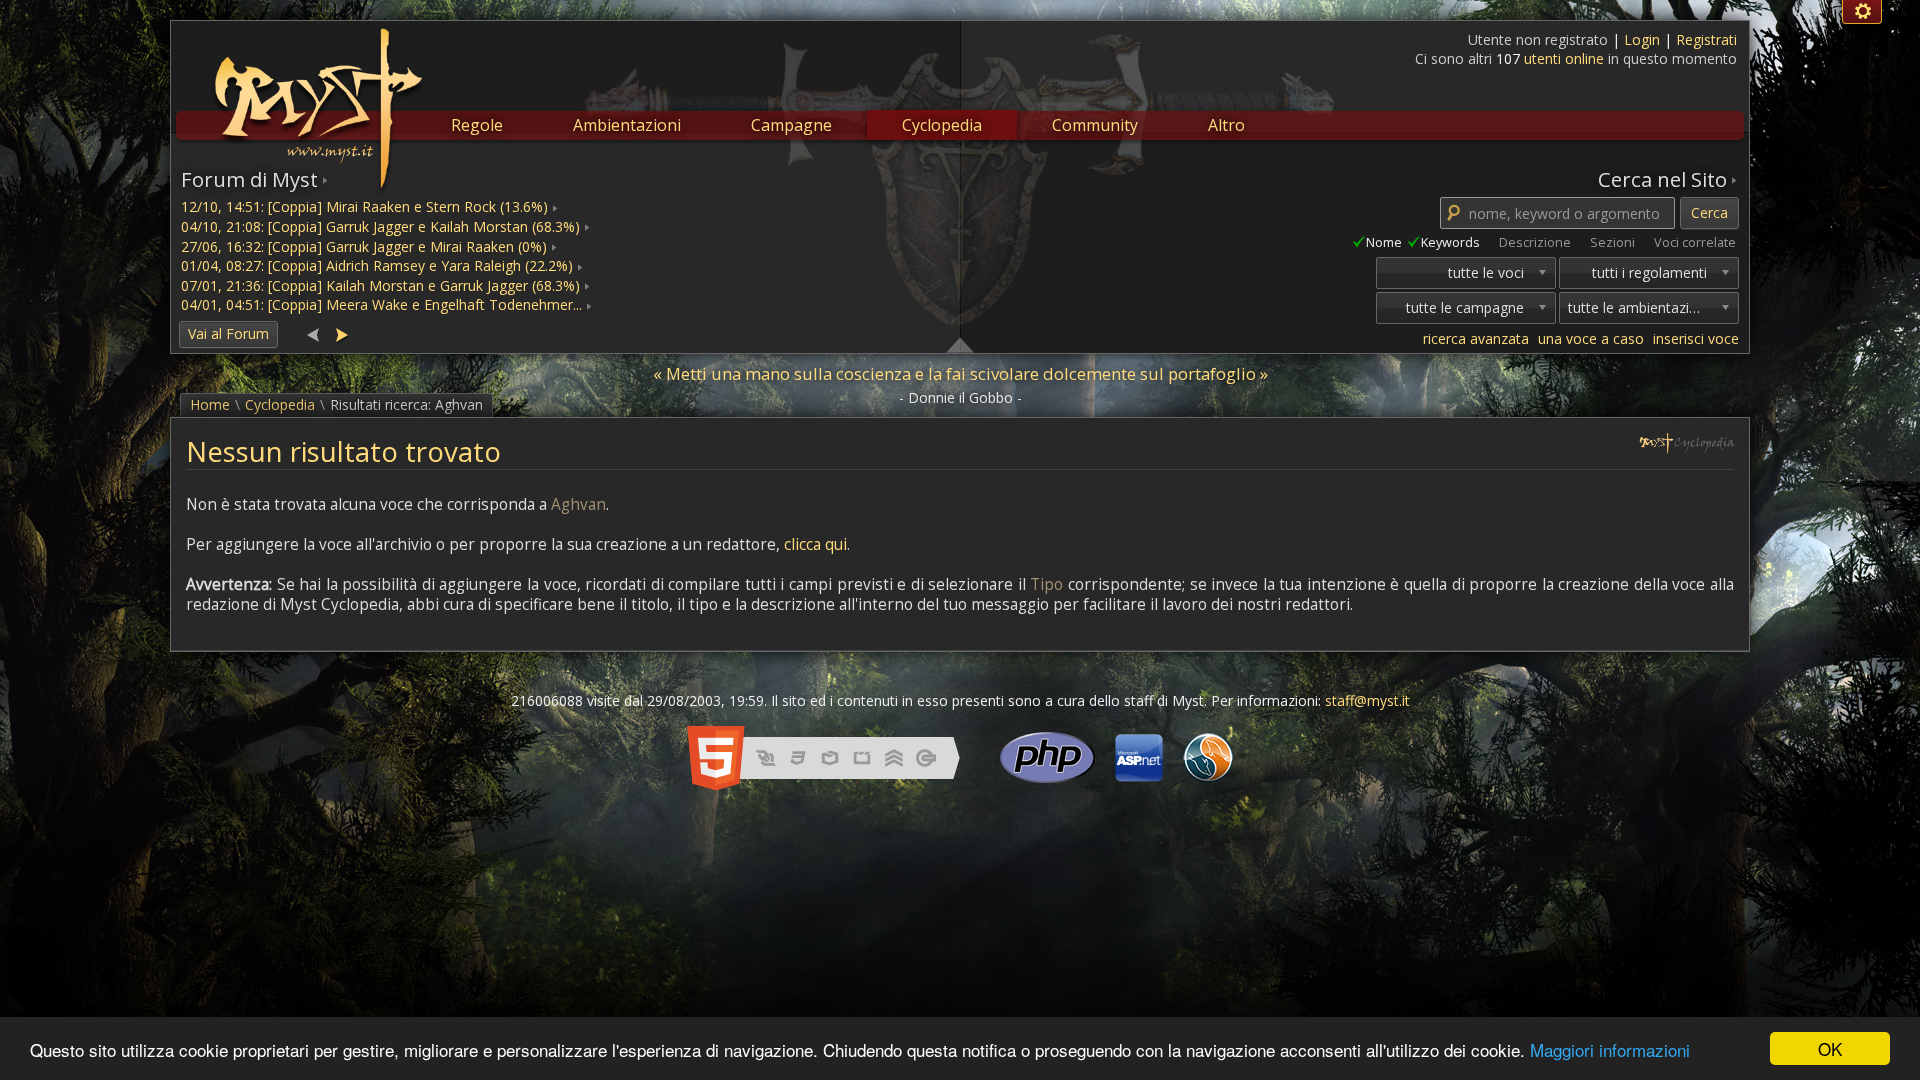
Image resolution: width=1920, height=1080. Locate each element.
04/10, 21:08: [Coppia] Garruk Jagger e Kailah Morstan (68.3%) (380, 226)
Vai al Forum (228, 333)
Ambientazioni (627, 125)
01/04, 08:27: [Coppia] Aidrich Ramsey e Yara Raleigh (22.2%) (377, 265)
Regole (477, 125)
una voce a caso (1591, 338)
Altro (1226, 125)
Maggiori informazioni (1610, 1049)
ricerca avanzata (1476, 338)
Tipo (1046, 584)
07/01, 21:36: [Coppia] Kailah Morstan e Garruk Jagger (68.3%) (380, 285)
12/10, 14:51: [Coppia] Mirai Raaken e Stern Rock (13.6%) (364, 206)
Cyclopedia (942, 125)
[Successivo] (341, 333)
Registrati (1706, 39)
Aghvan (578, 504)
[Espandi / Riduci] (960, 344)
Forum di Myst (249, 179)
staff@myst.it (1367, 700)
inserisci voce (1696, 338)
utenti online (1564, 58)
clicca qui (815, 544)
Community (1095, 125)
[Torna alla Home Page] (316, 96)
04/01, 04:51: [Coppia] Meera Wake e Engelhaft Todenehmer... (381, 304)
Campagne (791, 125)
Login (1644, 39)
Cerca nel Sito (1662, 179)
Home (210, 404)
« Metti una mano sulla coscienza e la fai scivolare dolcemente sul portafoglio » (960, 373)
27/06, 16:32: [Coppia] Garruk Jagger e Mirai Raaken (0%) (364, 246)
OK (1830, 1048)
